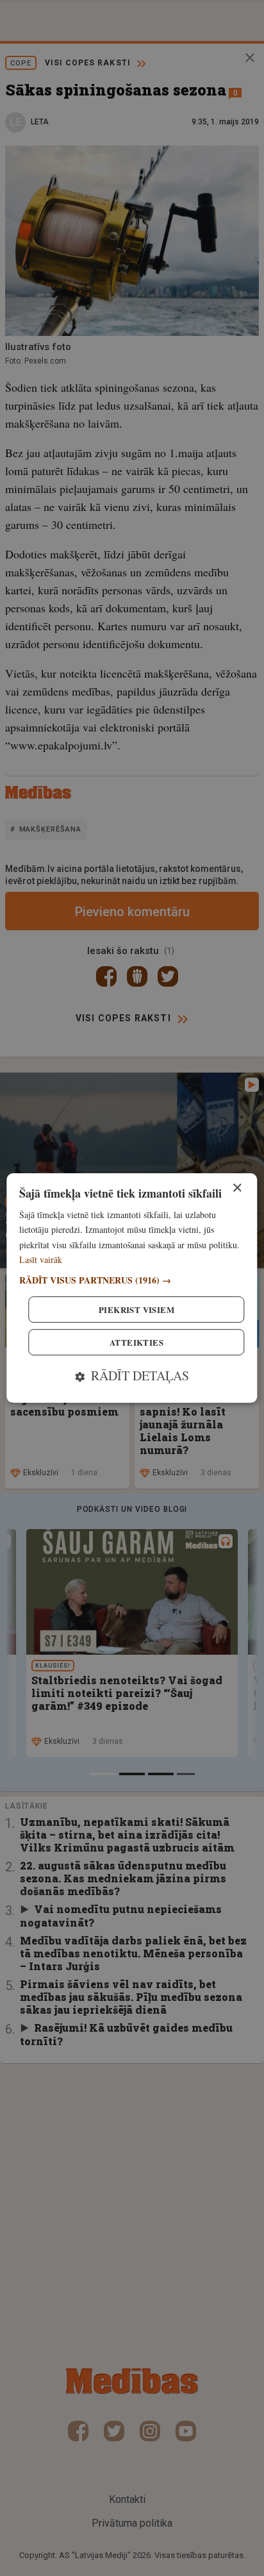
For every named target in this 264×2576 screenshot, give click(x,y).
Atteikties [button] (136, 1342)
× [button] (237, 1188)
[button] (132, 1280)
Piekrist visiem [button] (136, 1309)
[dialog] (132, 1288)
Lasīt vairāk (41, 1259)
